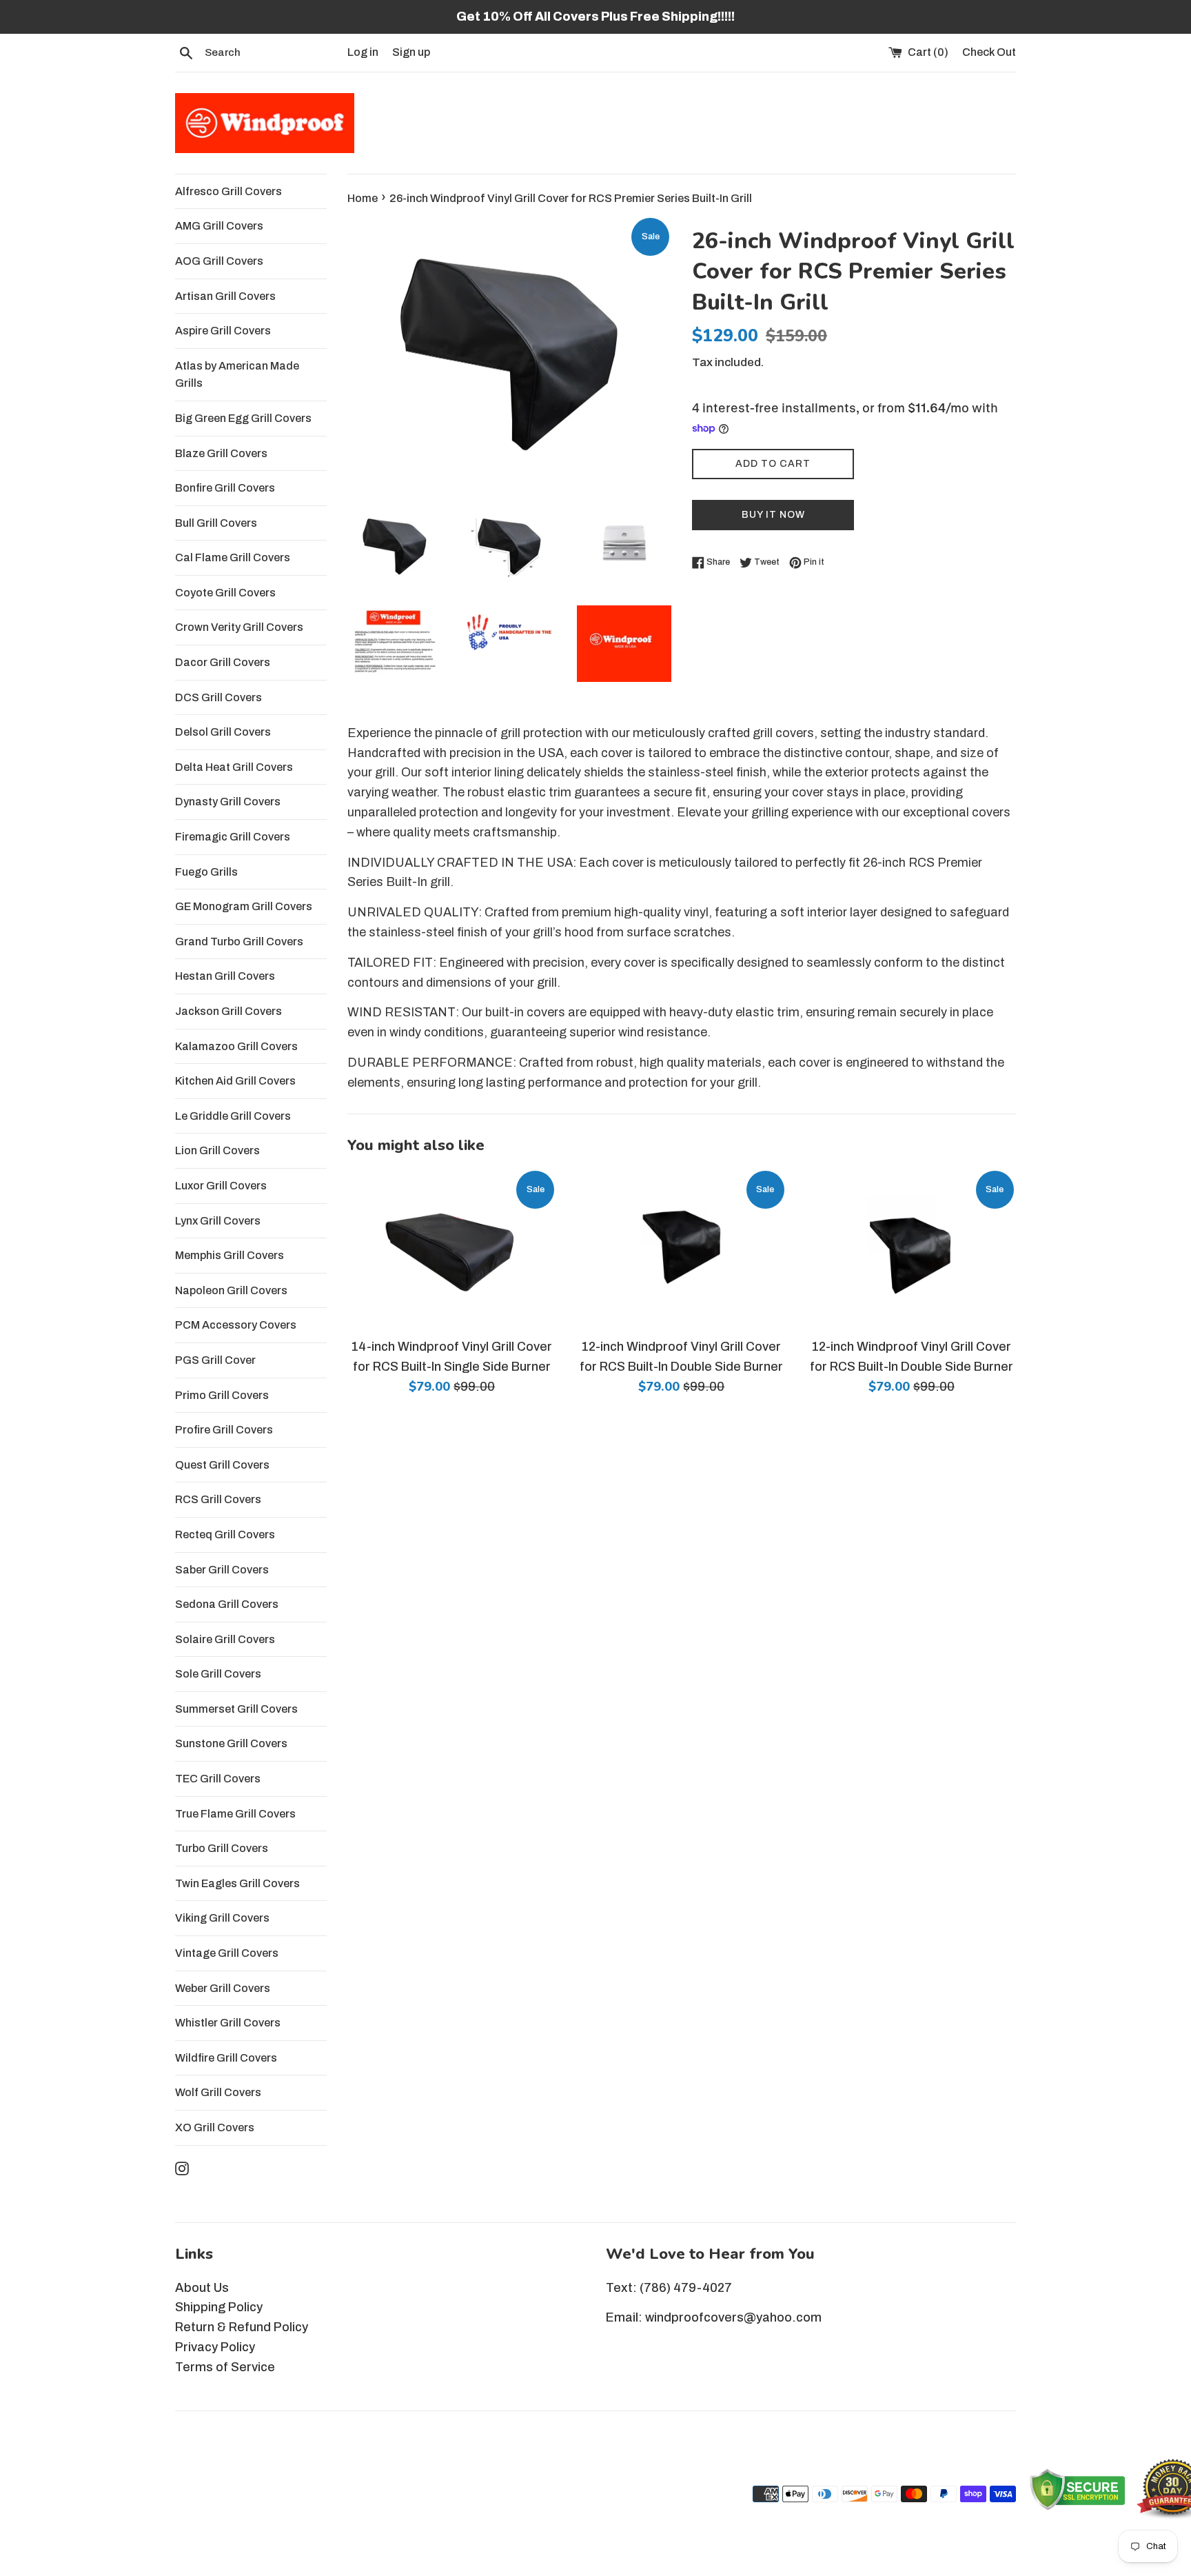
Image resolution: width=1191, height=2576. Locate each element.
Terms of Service (225, 2367)
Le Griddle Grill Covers (233, 1116)
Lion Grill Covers (217, 1150)
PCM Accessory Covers (236, 1325)
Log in (363, 52)
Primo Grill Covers (222, 1395)
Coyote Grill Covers (225, 593)
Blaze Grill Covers (221, 453)
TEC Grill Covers (218, 1779)
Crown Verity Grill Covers (239, 627)
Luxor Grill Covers (221, 1186)
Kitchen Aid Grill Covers (235, 1081)
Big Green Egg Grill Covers (243, 418)
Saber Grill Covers (222, 1570)
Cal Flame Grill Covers (233, 557)
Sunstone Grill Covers (231, 1743)
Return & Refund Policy (242, 2327)
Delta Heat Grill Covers (234, 767)
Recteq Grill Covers (225, 1534)
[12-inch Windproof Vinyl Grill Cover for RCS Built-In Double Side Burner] (681, 1249)
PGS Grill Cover (215, 1360)
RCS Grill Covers (218, 1499)
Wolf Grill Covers (218, 2092)
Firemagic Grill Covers (233, 837)
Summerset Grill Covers (236, 1709)
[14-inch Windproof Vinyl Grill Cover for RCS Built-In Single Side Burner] (452, 1249)
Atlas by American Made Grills (237, 375)
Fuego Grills (206, 872)
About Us (202, 2288)
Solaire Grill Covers (225, 1639)
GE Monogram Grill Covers (244, 906)
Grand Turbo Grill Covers (239, 942)
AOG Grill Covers (219, 261)
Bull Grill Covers (216, 523)
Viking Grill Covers (222, 1918)
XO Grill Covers (215, 2127)
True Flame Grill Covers (235, 1814)
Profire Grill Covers (224, 1430)
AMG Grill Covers (219, 226)
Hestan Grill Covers (225, 976)
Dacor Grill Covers (223, 662)
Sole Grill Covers (218, 1674)
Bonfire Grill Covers (225, 488)
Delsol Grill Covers (223, 732)
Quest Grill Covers (222, 1465)
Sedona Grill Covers (227, 1604)
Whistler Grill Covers (228, 2023)
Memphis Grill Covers (230, 1255)
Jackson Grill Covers (228, 1011)
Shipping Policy (219, 2307)
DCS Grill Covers (218, 697)
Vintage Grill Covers (227, 1953)
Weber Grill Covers (223, 1988)
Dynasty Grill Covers (228, 802)
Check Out (989, 52)
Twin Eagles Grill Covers (237, 1883)
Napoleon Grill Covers (231, 1290)
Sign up (411, 52)
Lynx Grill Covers (218, 1221)
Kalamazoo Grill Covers (236, 1046)
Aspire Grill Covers (223, 331)
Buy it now (773, 515)
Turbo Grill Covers (222, 1848)
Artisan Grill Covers (225, 296)
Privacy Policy (215, 2347)
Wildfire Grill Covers (226, 2058)
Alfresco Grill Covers (228, 191)
